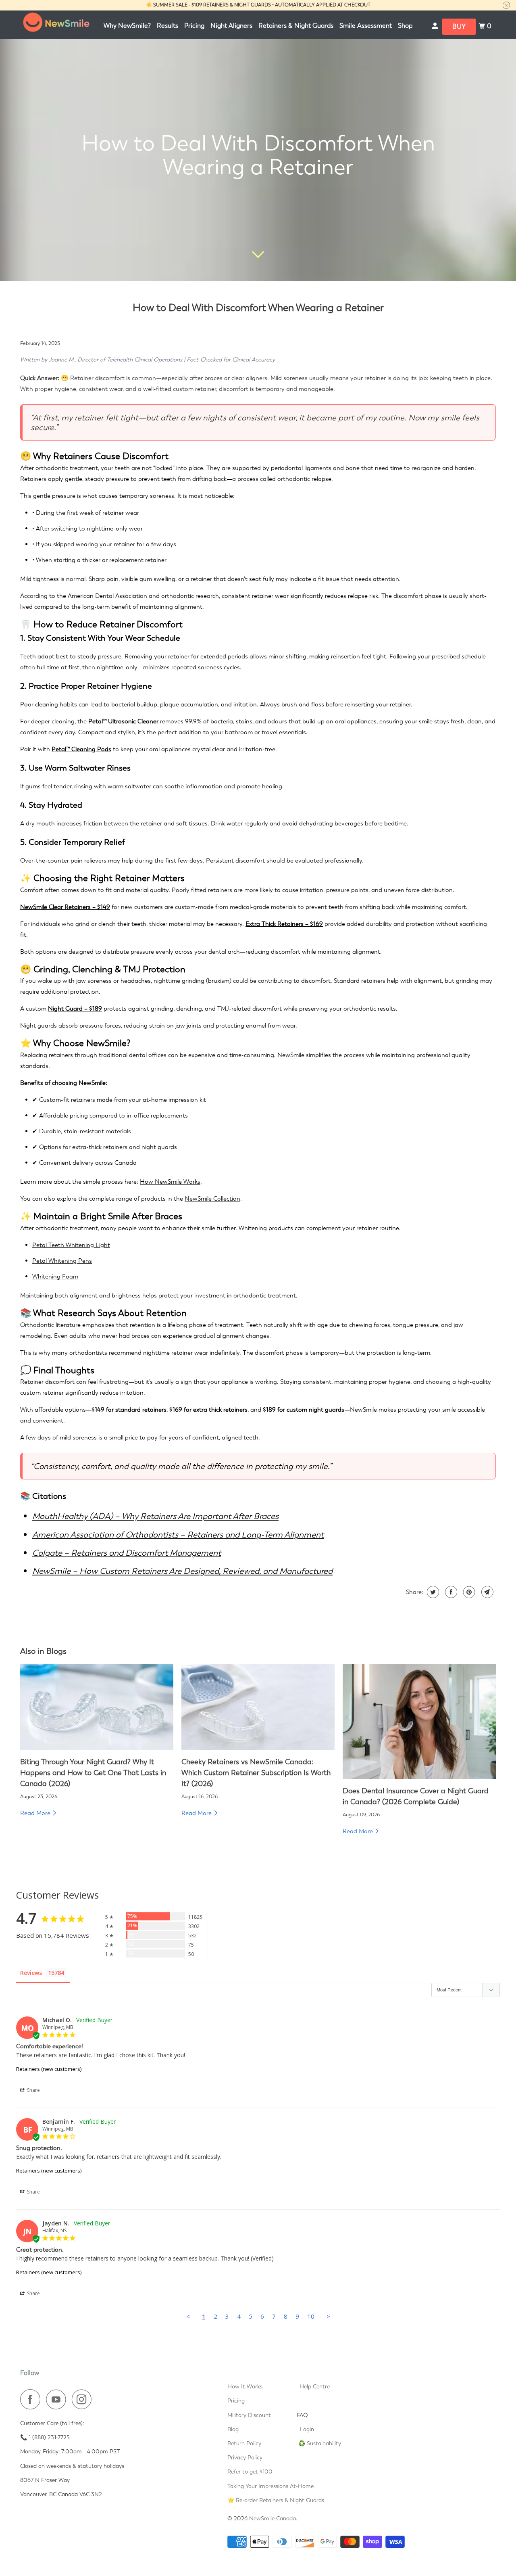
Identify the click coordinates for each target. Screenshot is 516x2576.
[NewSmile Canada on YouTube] (58, 2399)
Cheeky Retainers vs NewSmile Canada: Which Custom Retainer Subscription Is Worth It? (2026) (256, 1773)
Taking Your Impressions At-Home (270, 2486)
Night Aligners (231, 26)
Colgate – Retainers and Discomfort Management (127, 1553)
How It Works (245, 2386)
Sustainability (324, 2443)
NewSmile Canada (273, 2518)
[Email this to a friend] (486, 1592)
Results (167, 26)
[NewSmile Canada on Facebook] (32, 2399)
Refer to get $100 (250, 2472)
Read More (36, 1813)
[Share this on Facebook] (450, 1592)
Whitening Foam (55, 1277)
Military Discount (249, 2415)
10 (311, 2316)
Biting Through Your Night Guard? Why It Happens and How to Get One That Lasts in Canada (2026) (93, 1773)
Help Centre (315, 2386)
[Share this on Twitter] (432, 1592)
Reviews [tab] (31, 1973)
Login (307, 2429)
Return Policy (244, 2443)
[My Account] (436, 26)
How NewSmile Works (170, 1182)
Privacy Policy (245, 2457)
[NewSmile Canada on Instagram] (84, 2399)
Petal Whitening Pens (62, 1261)
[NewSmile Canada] (56, 25)
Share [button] (33, 2090)
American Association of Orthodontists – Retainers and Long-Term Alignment (178, 1535)
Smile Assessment (366, 26)
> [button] (328, 2316)
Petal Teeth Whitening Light (71, 1245)
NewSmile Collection (212, 1199)
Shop (405, 26)
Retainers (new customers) (49, 2069)
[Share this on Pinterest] (468, 1592)
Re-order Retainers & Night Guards (280, 2500)
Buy (459, 26)
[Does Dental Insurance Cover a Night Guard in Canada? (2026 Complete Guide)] (419, 1722)
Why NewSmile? (127, 26)
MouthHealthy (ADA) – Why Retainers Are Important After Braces (155, 1516)
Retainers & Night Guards (296, 26)
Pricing (194, 26)
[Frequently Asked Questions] (315, 2415)
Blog (233, 2429)
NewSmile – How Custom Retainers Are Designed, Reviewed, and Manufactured (182, 1571)
